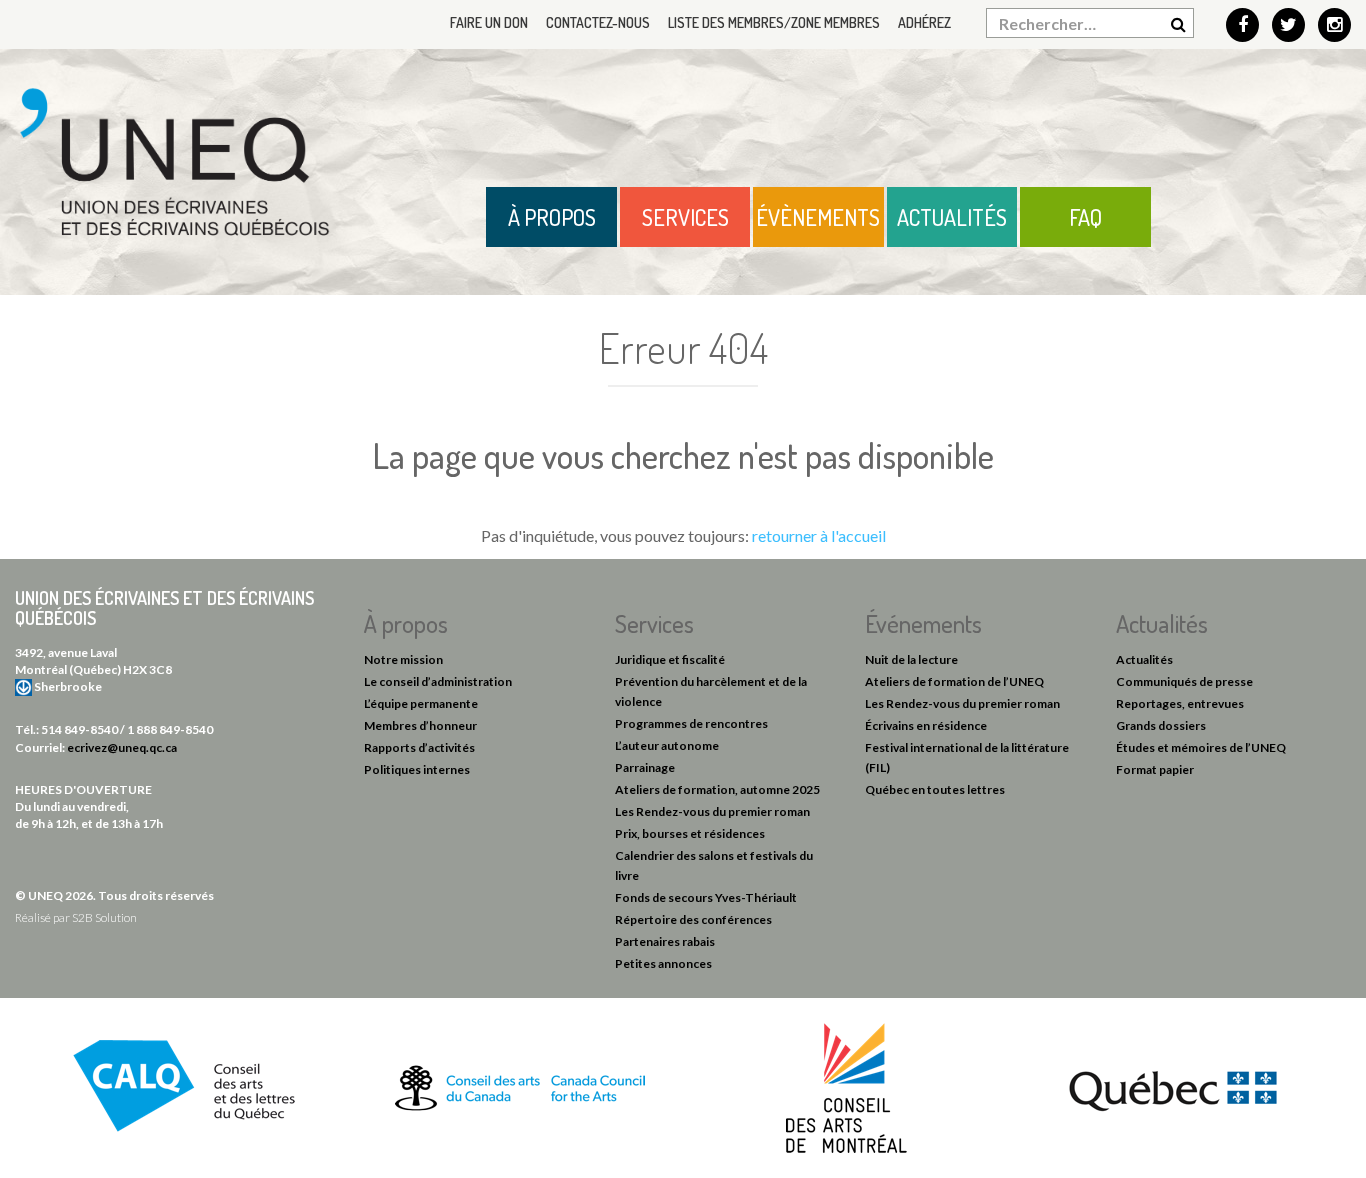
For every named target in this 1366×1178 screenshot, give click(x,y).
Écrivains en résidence (926, 725)
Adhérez (924, 22)
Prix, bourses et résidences (690, 833)
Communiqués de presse (1184, 681)
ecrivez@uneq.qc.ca (122, 747)
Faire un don (489, 22)
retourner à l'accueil (819, 535)
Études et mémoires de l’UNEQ (1201, 747)
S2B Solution (104, 917)
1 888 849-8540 (170, 729)
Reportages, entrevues (1180, 703)
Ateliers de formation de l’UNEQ (954, 681)
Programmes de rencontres (691, 723)
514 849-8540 (79, 729)
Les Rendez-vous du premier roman (712, 811)
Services (685, 217)
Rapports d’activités (419, 747)
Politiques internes (417, 769)
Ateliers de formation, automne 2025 (717, 789)
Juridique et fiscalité (670, 659)
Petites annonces (663, 963)
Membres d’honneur (420, 725)
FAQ (1085, 217)
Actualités (952, 217)
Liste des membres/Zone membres (774, 22)
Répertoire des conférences (693, 919)
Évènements (818, 217)
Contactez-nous (598, 22)
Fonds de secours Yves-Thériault (706, 897)
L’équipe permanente (421, 703)
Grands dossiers (1161, 725)
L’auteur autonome (667, 745)
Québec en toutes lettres (935, 789)
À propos (552, 217)
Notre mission (403, 659)
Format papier (1155, 769)
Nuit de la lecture (911, 659)
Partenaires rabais (665, 941)
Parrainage (645, 767)
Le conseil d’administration (438, 681)
